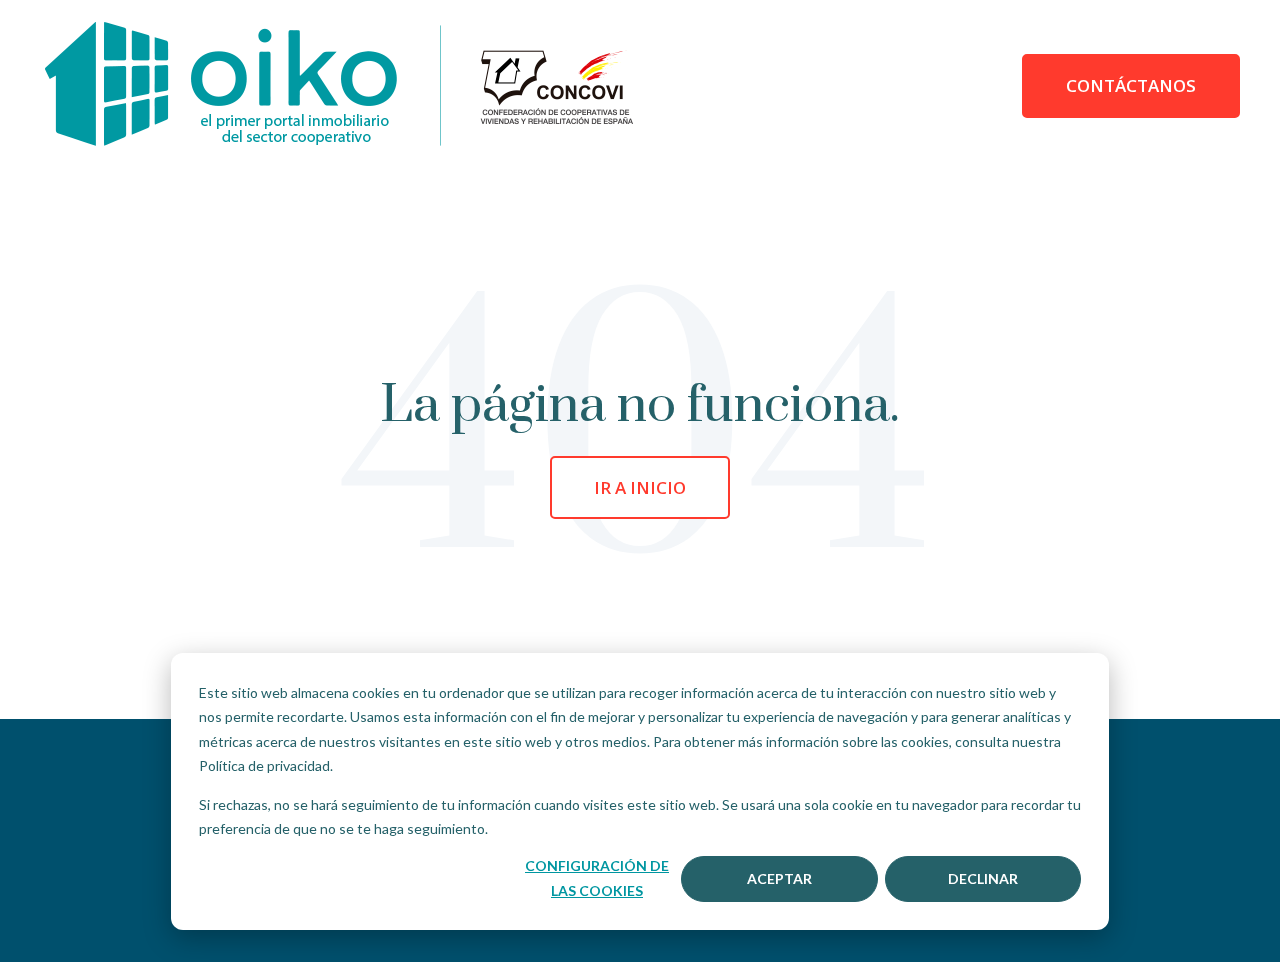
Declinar (983, 878)
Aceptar (779, 878)
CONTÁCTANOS (1131, 85)
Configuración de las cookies (597, 878)
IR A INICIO (640, 487)
